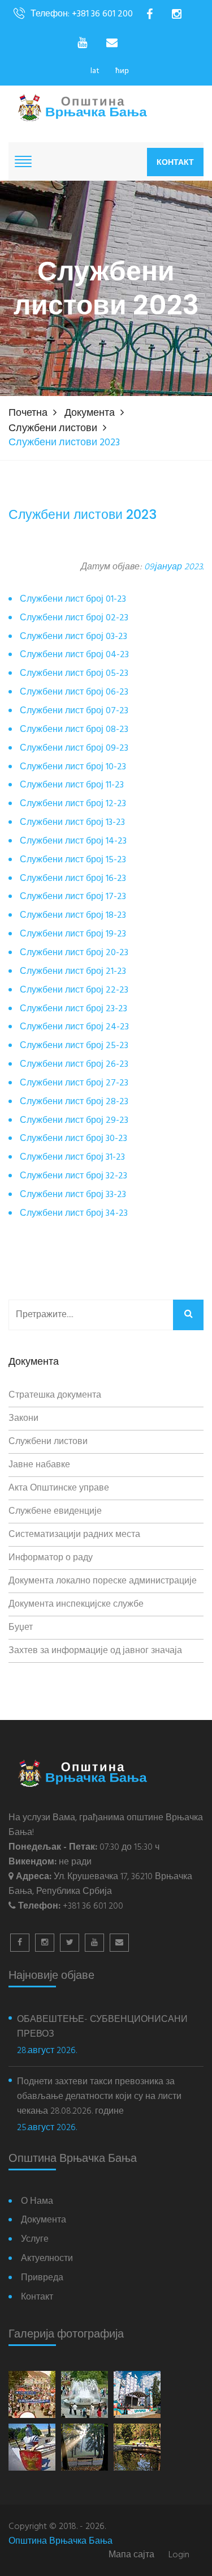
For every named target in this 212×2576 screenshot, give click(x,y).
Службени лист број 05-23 (74, 674)
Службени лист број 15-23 (73, 860)
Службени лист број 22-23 (74, 991)
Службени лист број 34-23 (74, 1214)
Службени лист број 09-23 (74, 749)
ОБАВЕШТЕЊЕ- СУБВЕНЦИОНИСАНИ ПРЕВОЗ (102, 2027)
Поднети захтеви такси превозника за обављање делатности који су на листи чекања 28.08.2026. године (99, 2097)
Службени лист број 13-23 (72, 823)
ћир (122, 71)
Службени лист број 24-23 (74, 1027)
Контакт (175, 162)
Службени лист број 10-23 (73, 767)
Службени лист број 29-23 (74, 1121)
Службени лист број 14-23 (73, 842)
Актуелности (47, 2259)
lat (95, 71)
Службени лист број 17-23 (73, 897)
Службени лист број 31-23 (72, 1158)
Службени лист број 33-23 (73, 1195)
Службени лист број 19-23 (73, 934)
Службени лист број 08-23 (74, 730)
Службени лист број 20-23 (74, 953)
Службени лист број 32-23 (73, 1176)
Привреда (42, 2278)
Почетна (28, 413)
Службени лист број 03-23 (73, 637)
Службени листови (53, 429)
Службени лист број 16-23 (73, 879)
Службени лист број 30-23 (73, 1139)
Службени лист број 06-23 (74, 693)
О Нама (37, 2202)
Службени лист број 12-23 (73, 804)
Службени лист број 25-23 (74, 1046)
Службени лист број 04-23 (74, 655)
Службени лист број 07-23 (74, 711)
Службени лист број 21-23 (73, 972)
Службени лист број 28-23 (74, 1102)
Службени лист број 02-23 (74, 618)
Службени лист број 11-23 (72, 785)
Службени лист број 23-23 (73, 1009)
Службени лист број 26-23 (74, 1065)
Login (179, 2555)
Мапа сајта (131, 2555)
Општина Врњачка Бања (60, 2541)
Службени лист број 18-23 (73, 916)
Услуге (35, 2240)
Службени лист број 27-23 (74, 1083)
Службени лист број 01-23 (73, 600)
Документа (90, 413)
